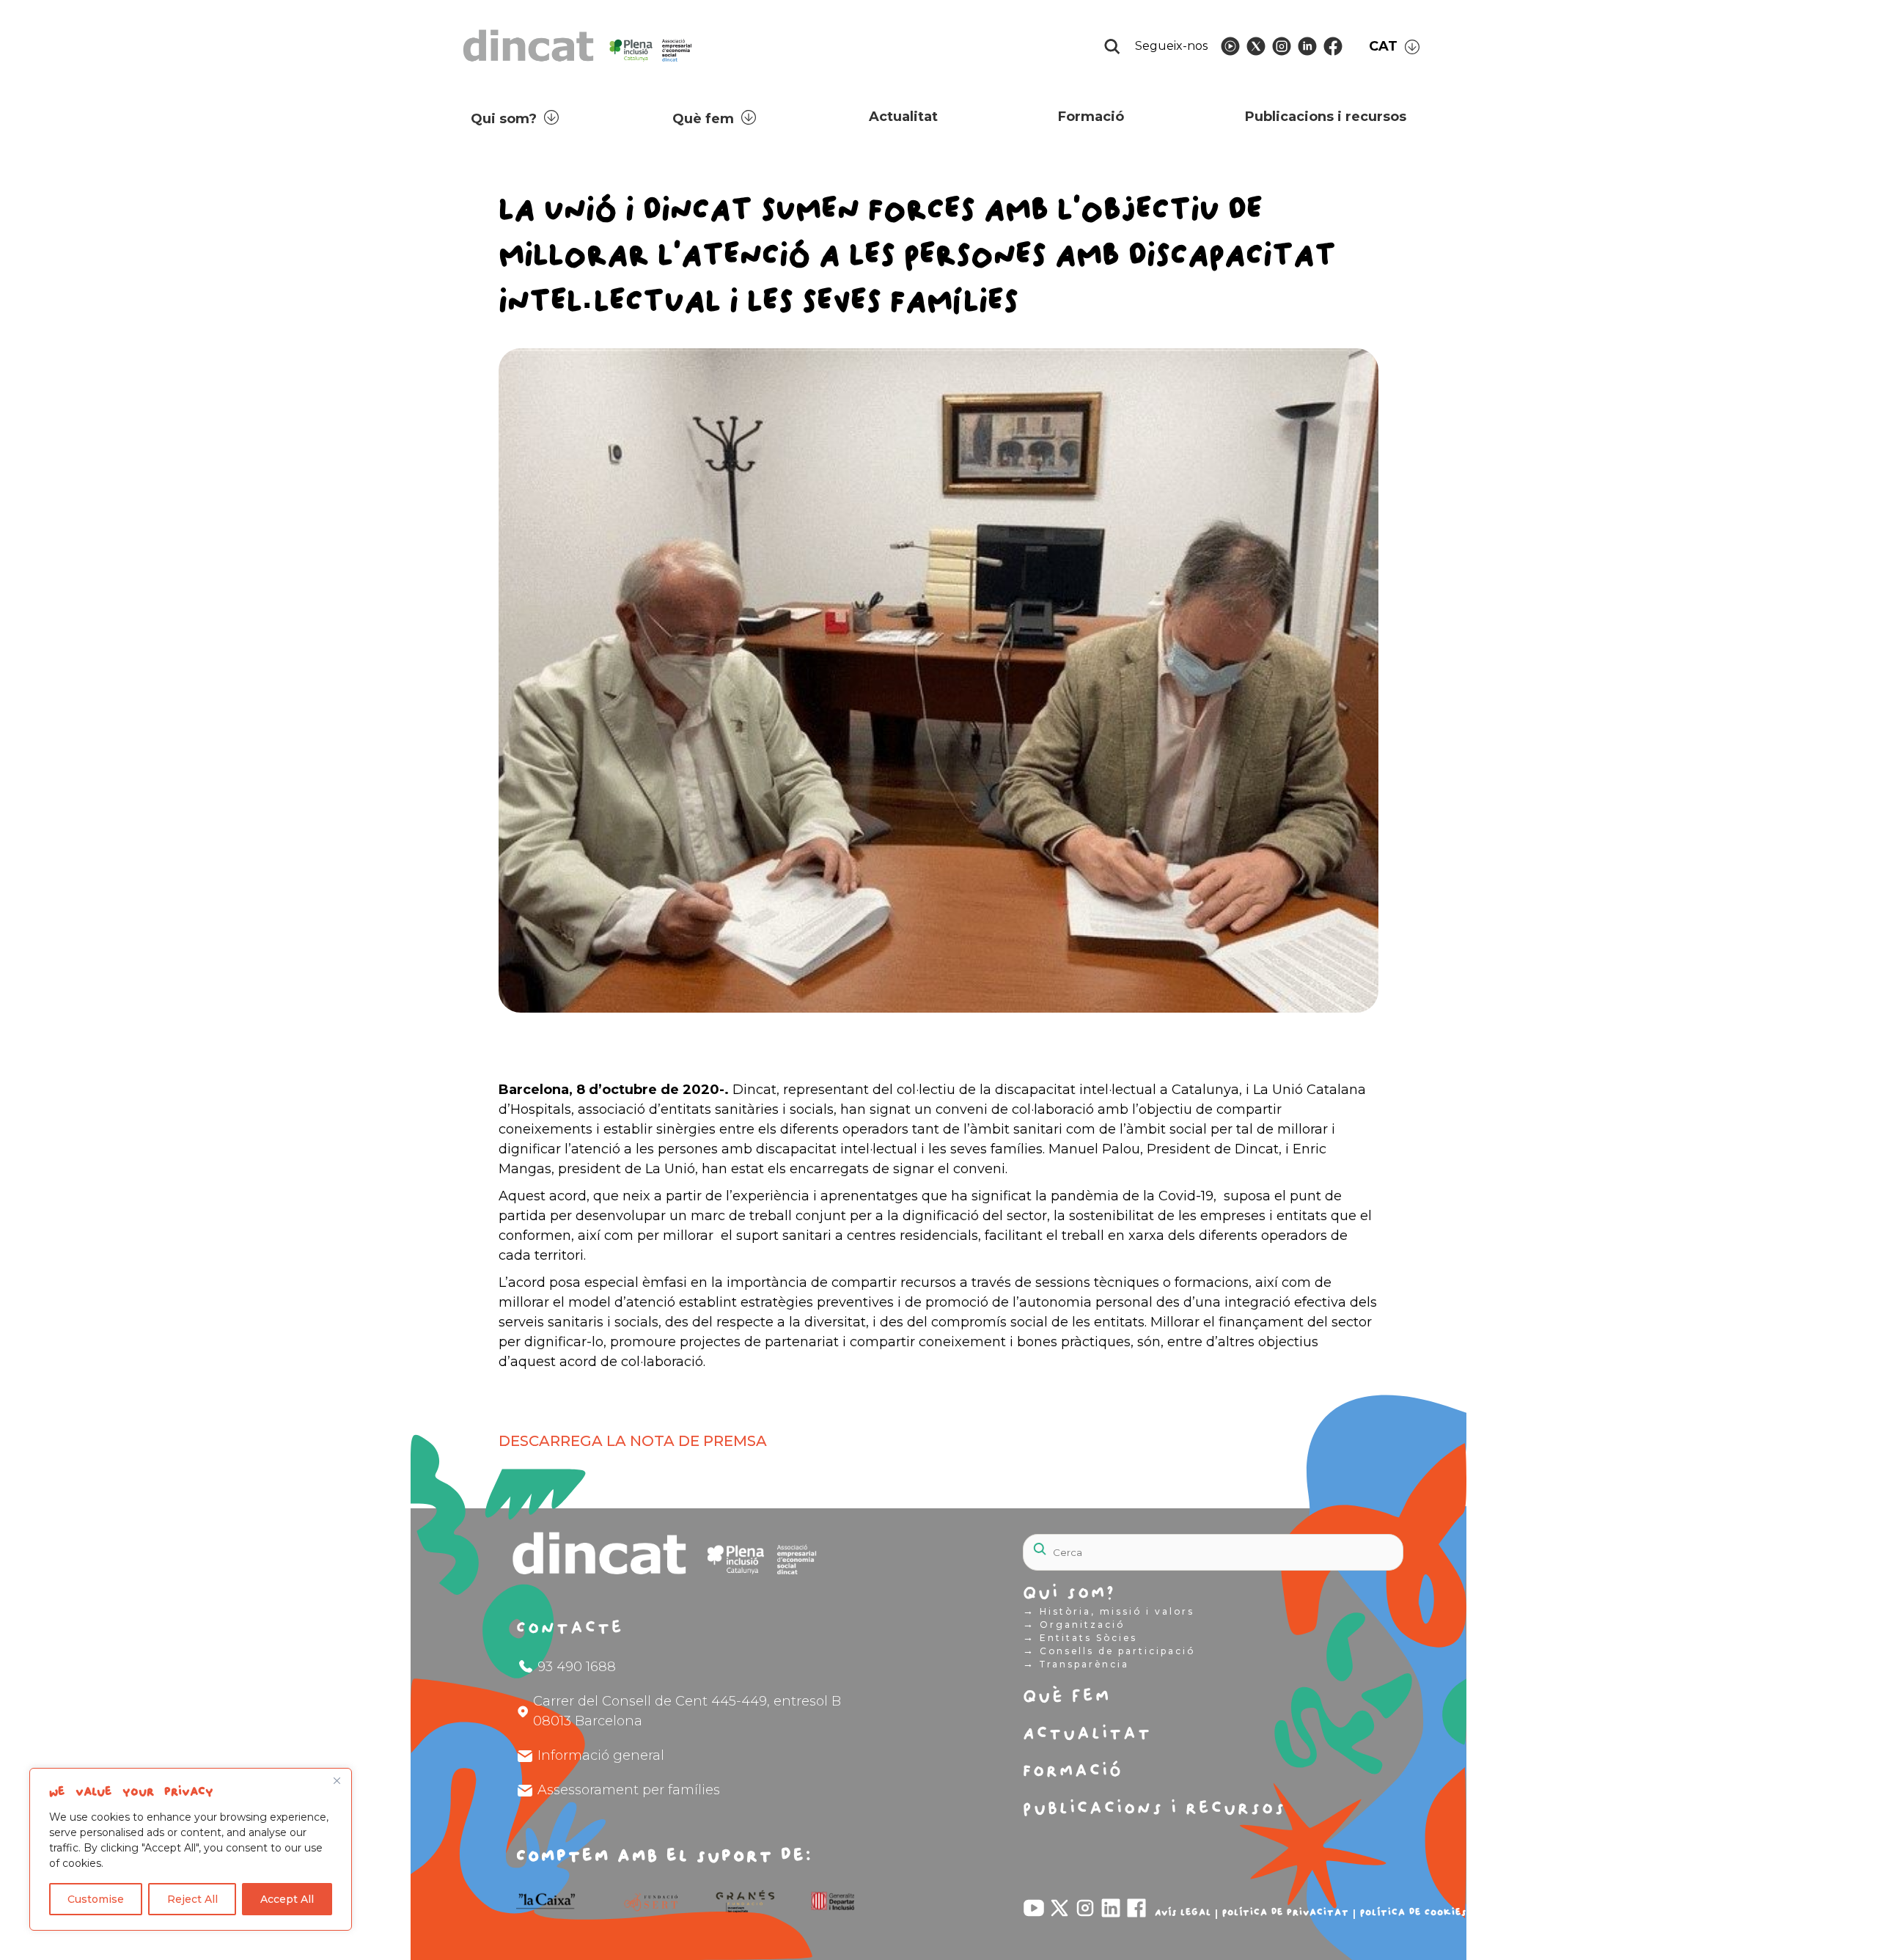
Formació (1091, 117)
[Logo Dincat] (579, 66)
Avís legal (1183, 1912)
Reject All (192, 1899)
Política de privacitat (1286, 1912)
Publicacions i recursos (1326, 117)
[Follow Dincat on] (1230, 46)
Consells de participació (1109, 1651)
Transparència (1076, 1664)
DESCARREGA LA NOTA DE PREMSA (633, 1441)
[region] (191, 1849)
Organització (1074, 1624)
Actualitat (903, 117)
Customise (96, 1899)
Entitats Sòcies (1080, 1637)
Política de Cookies (1413, 1912)
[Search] (1356, 1544)
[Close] (337, 1780)
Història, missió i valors (1109, 1611)
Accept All (287, 1899)
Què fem (703, 119)
